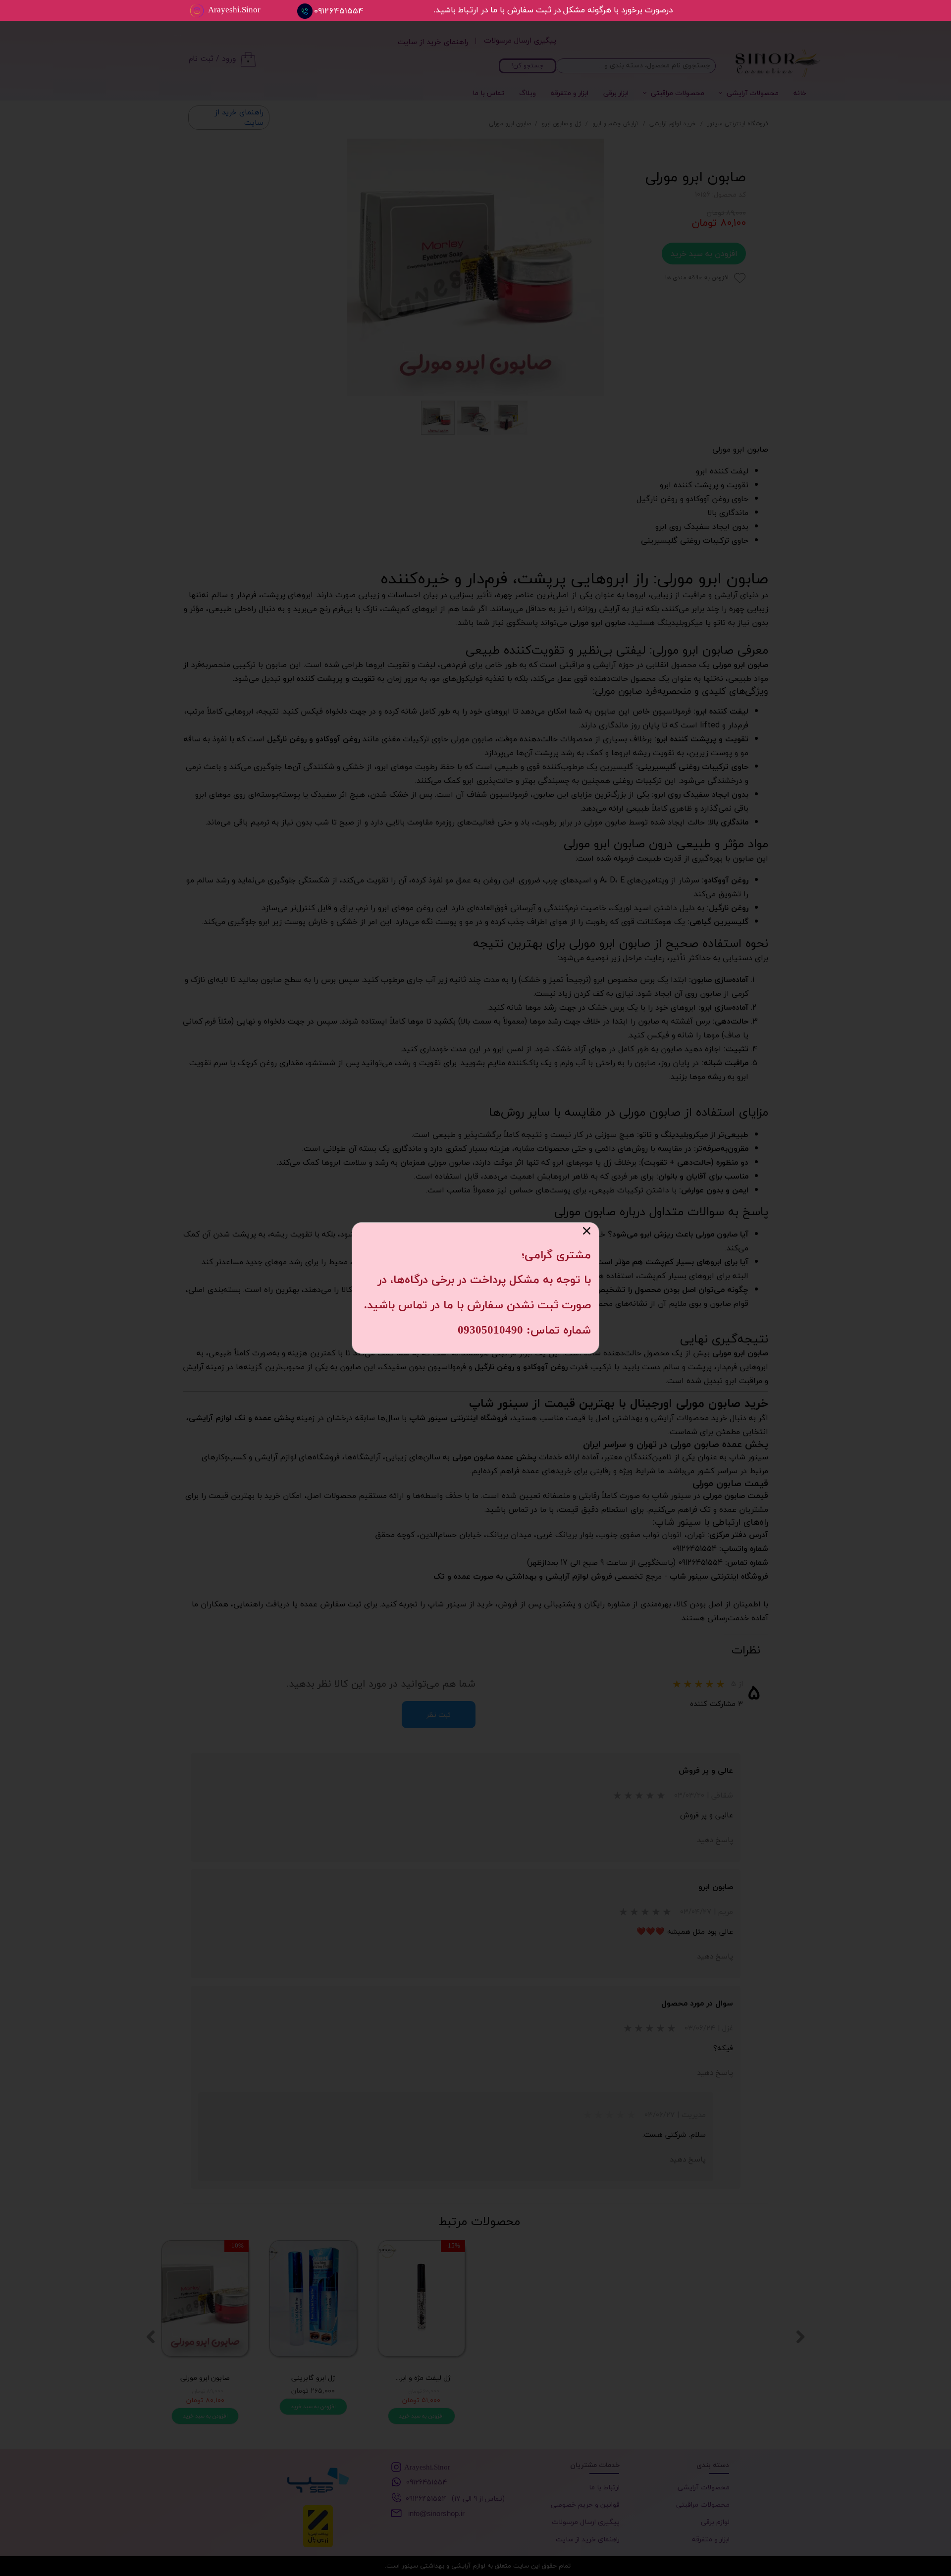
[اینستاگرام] (197, 11)
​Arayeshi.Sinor (234, 10)
